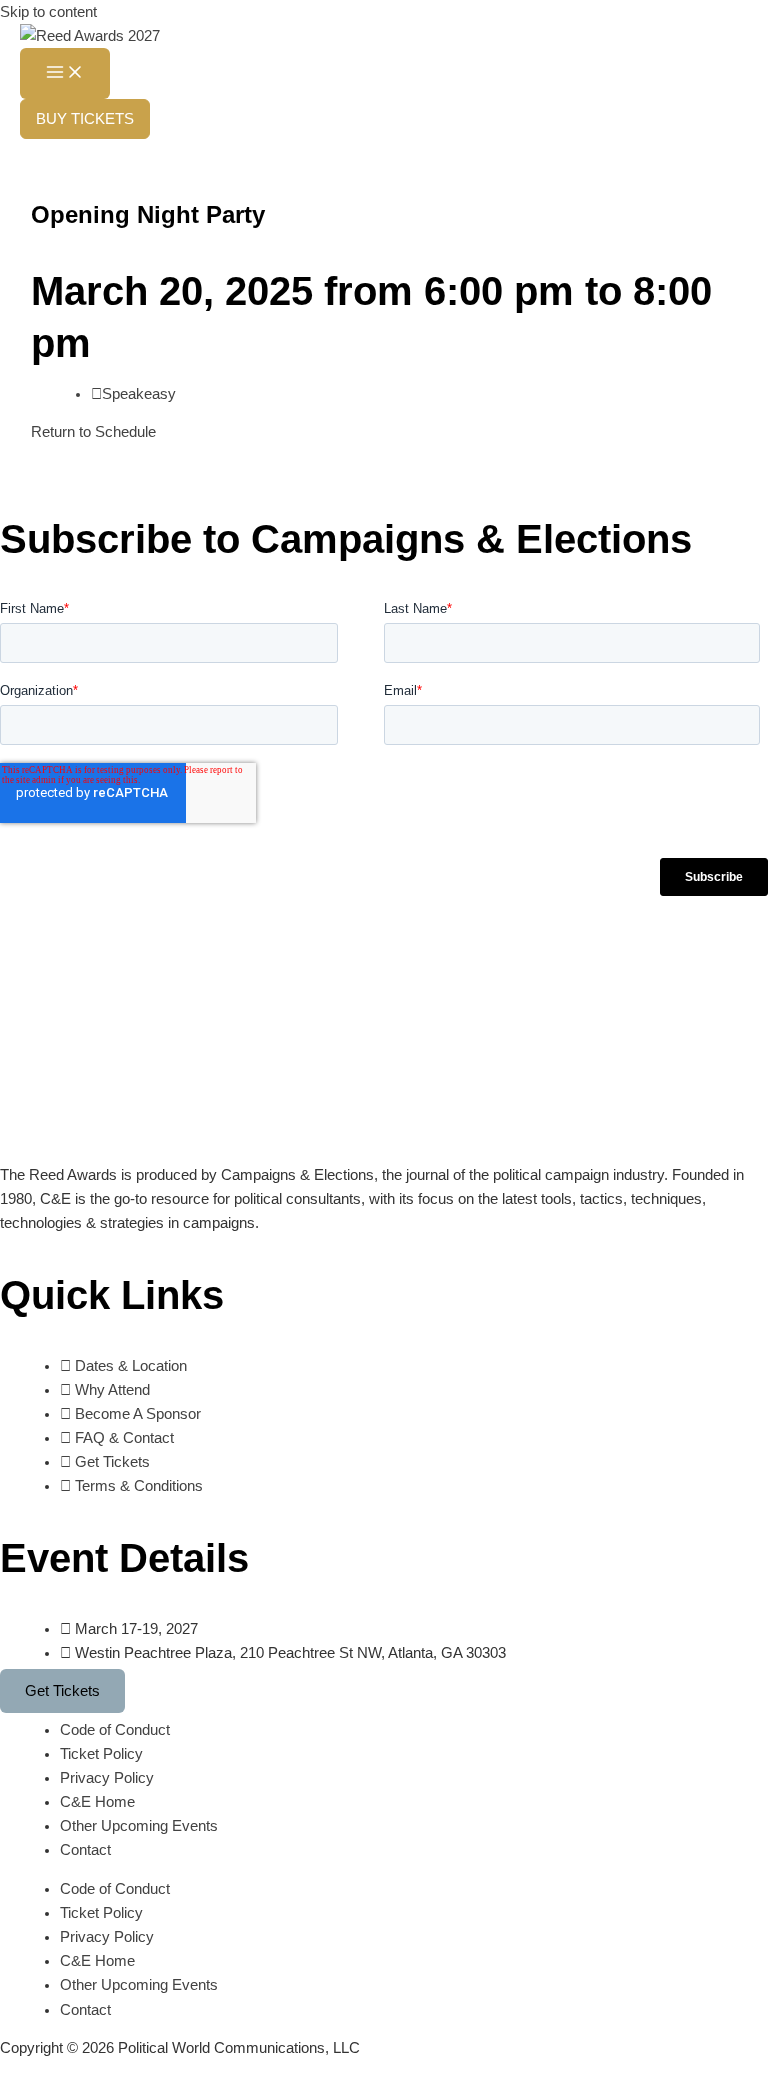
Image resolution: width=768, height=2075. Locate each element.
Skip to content (48, 12)
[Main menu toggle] (65, 73)
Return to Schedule (93, 432)
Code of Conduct (115, 1730)
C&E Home (97, 1802)
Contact (85, 1850)
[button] (85, 119)
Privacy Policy (107, 1778)
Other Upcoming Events (139, 1826)
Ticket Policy (101, 1754)
